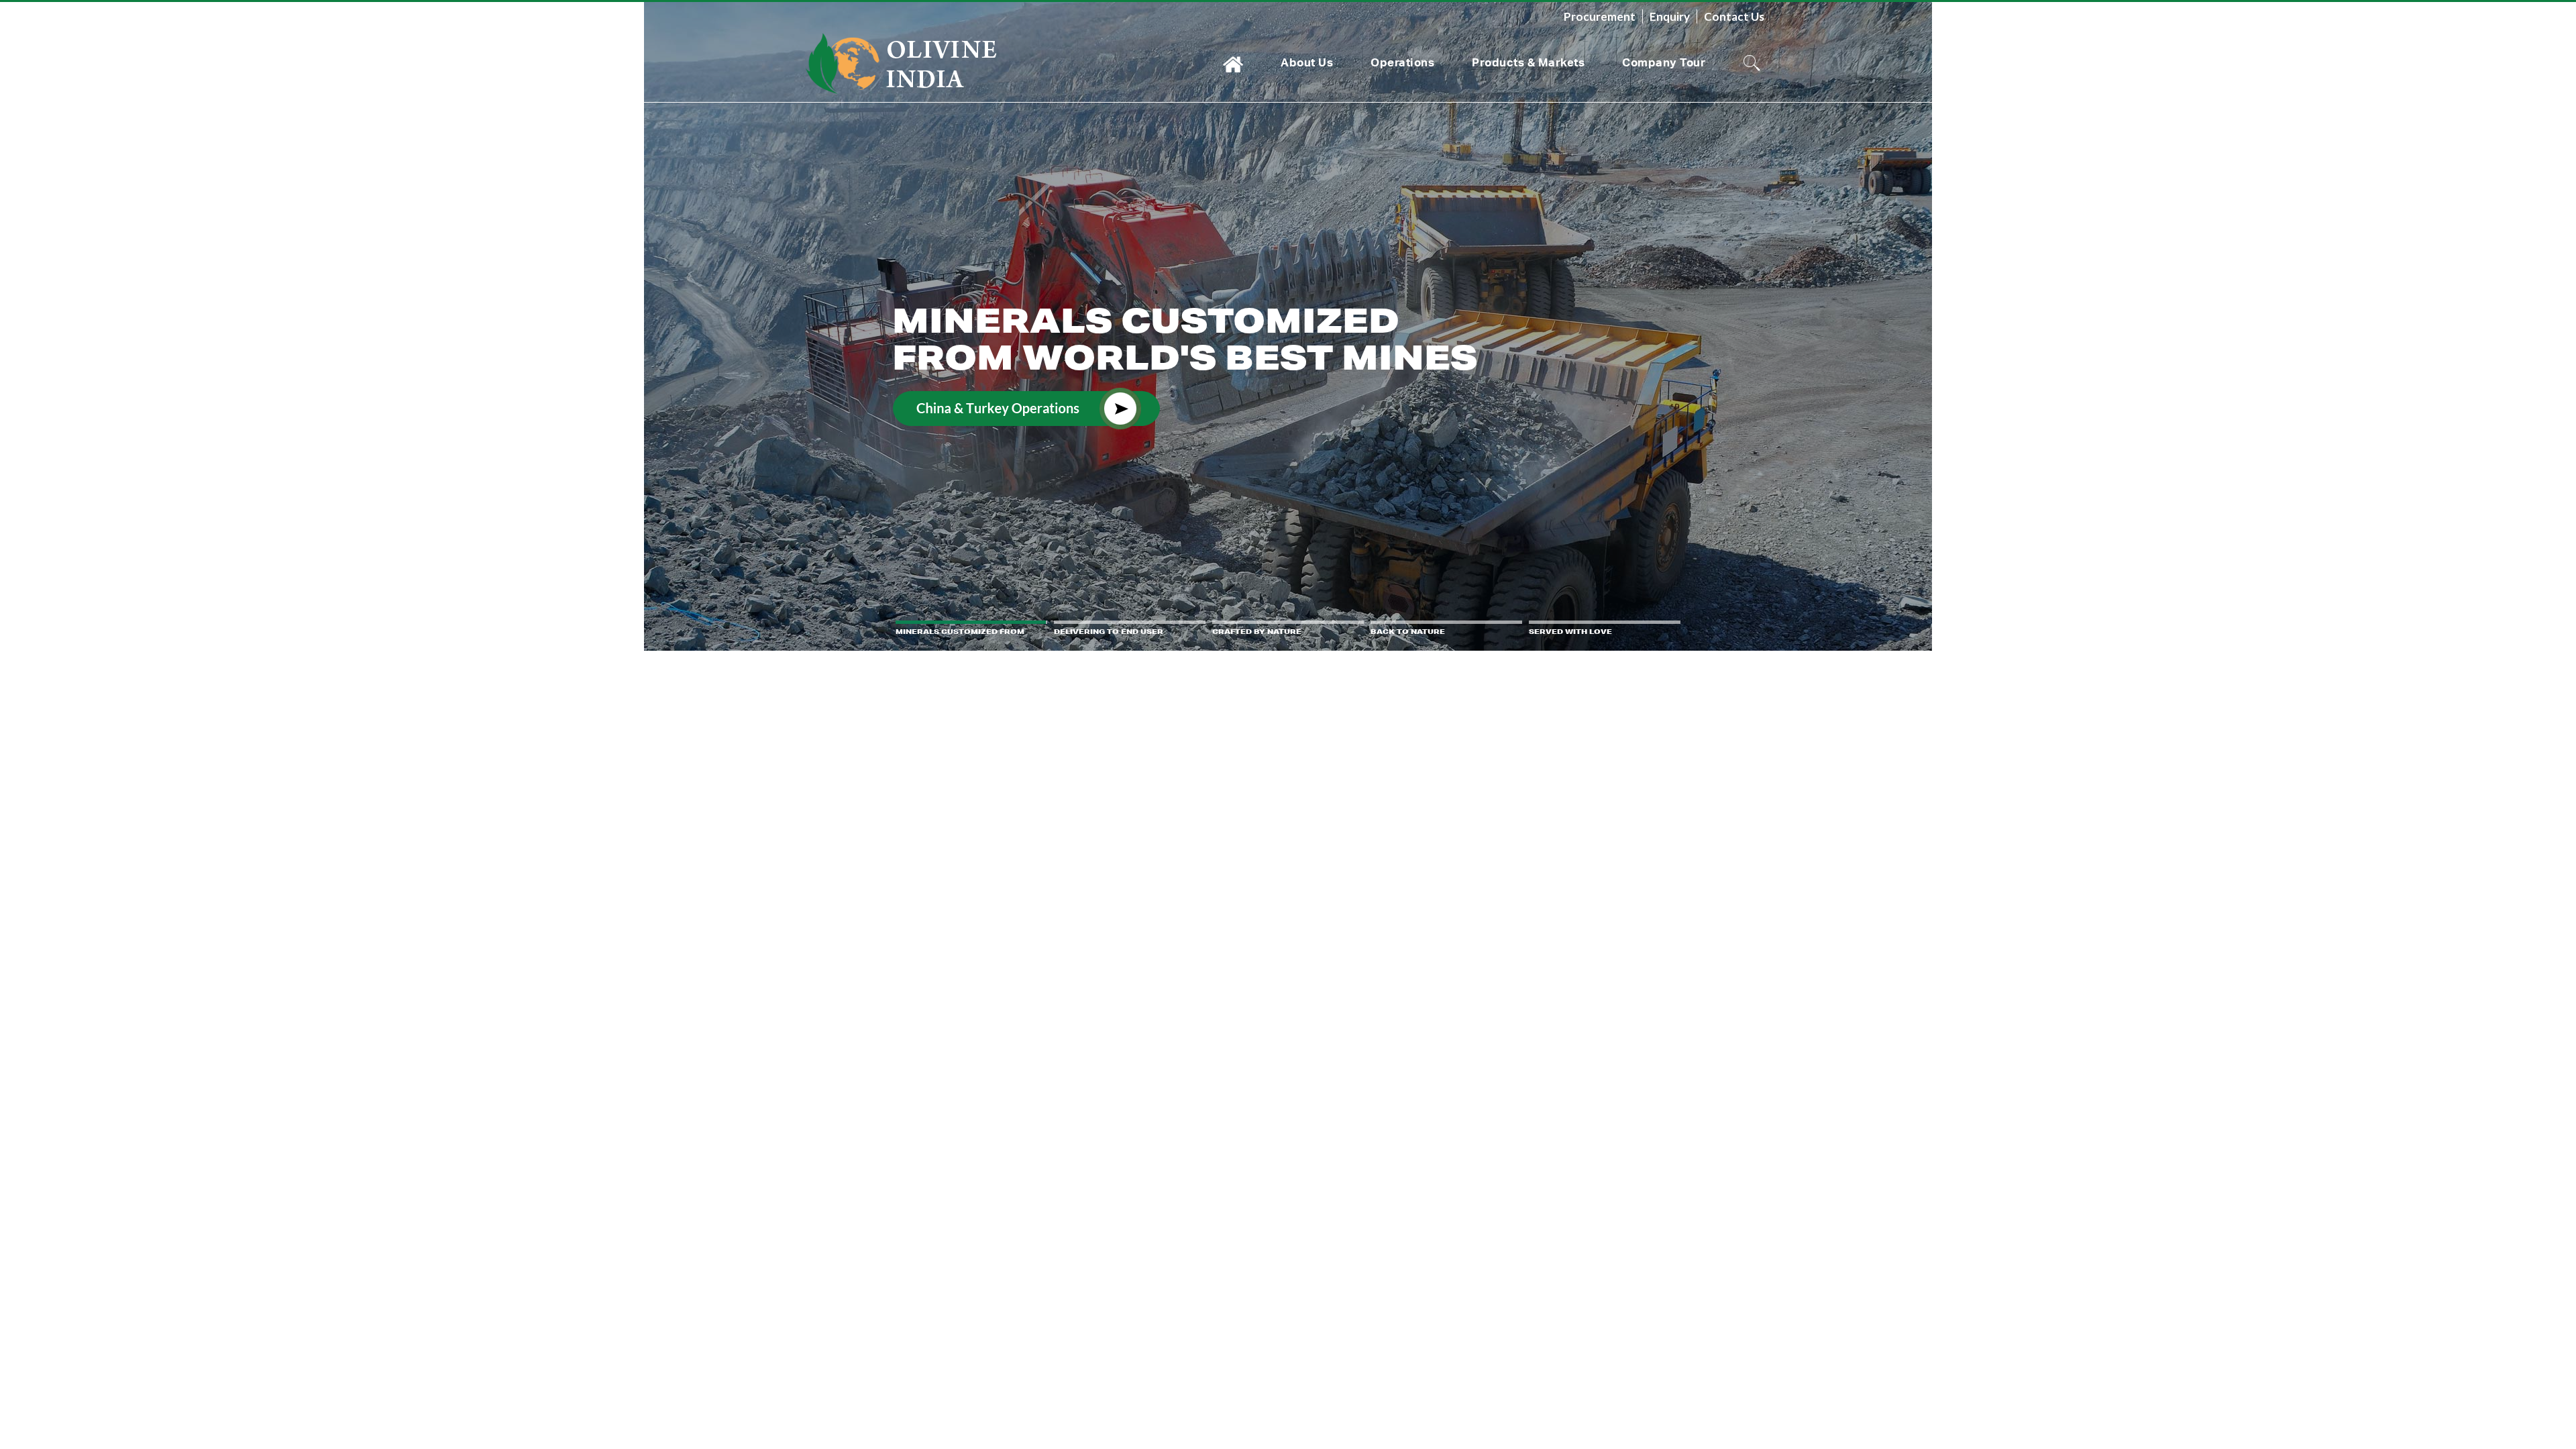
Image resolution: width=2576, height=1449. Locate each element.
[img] (1288, 325)
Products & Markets (1528, 62)
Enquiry (1670, 16)
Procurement (1600, 16)
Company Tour (1664, 62)
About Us (1307, 62)
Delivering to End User (1163, 338)
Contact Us (1734, 16)
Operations (1402, 62)
